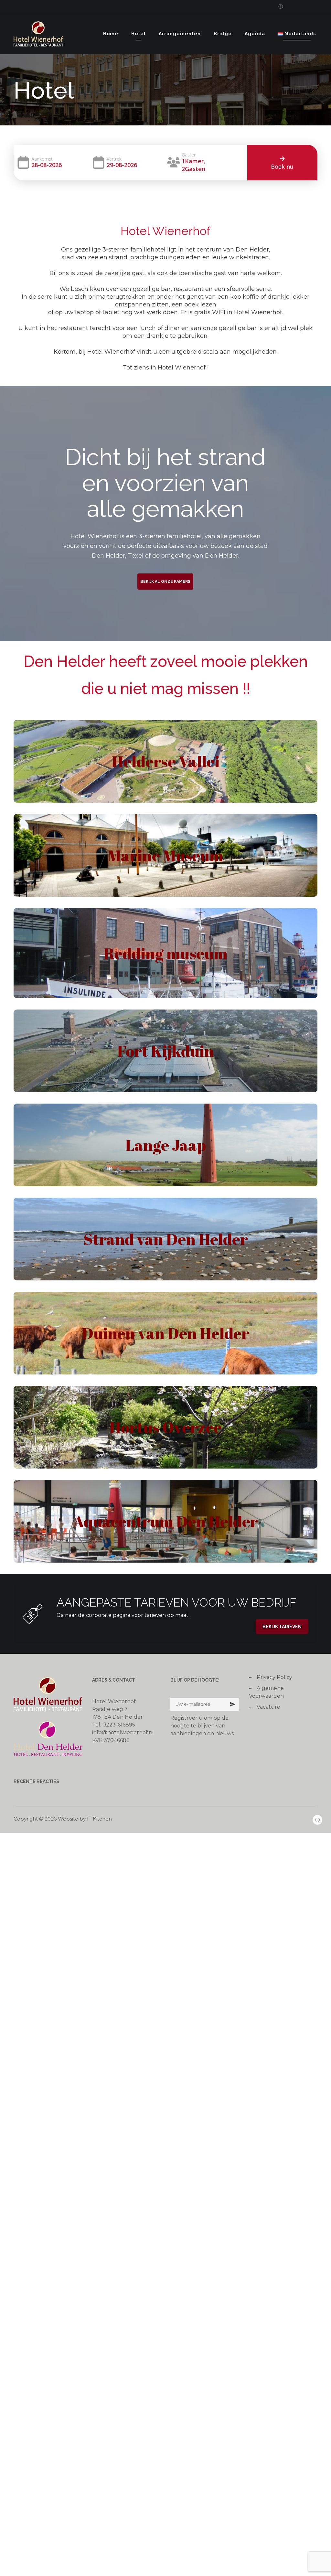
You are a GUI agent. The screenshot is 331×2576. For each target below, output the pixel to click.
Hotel (139, 34)
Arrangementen (180, 34)
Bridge (223, 34)
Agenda (255, 34)
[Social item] (278, 6)
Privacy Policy (274, 1677)
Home (111, 34)
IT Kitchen (99, 1819)
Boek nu (282, 166)
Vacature (268, 1707)
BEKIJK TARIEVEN (282, 1627)
